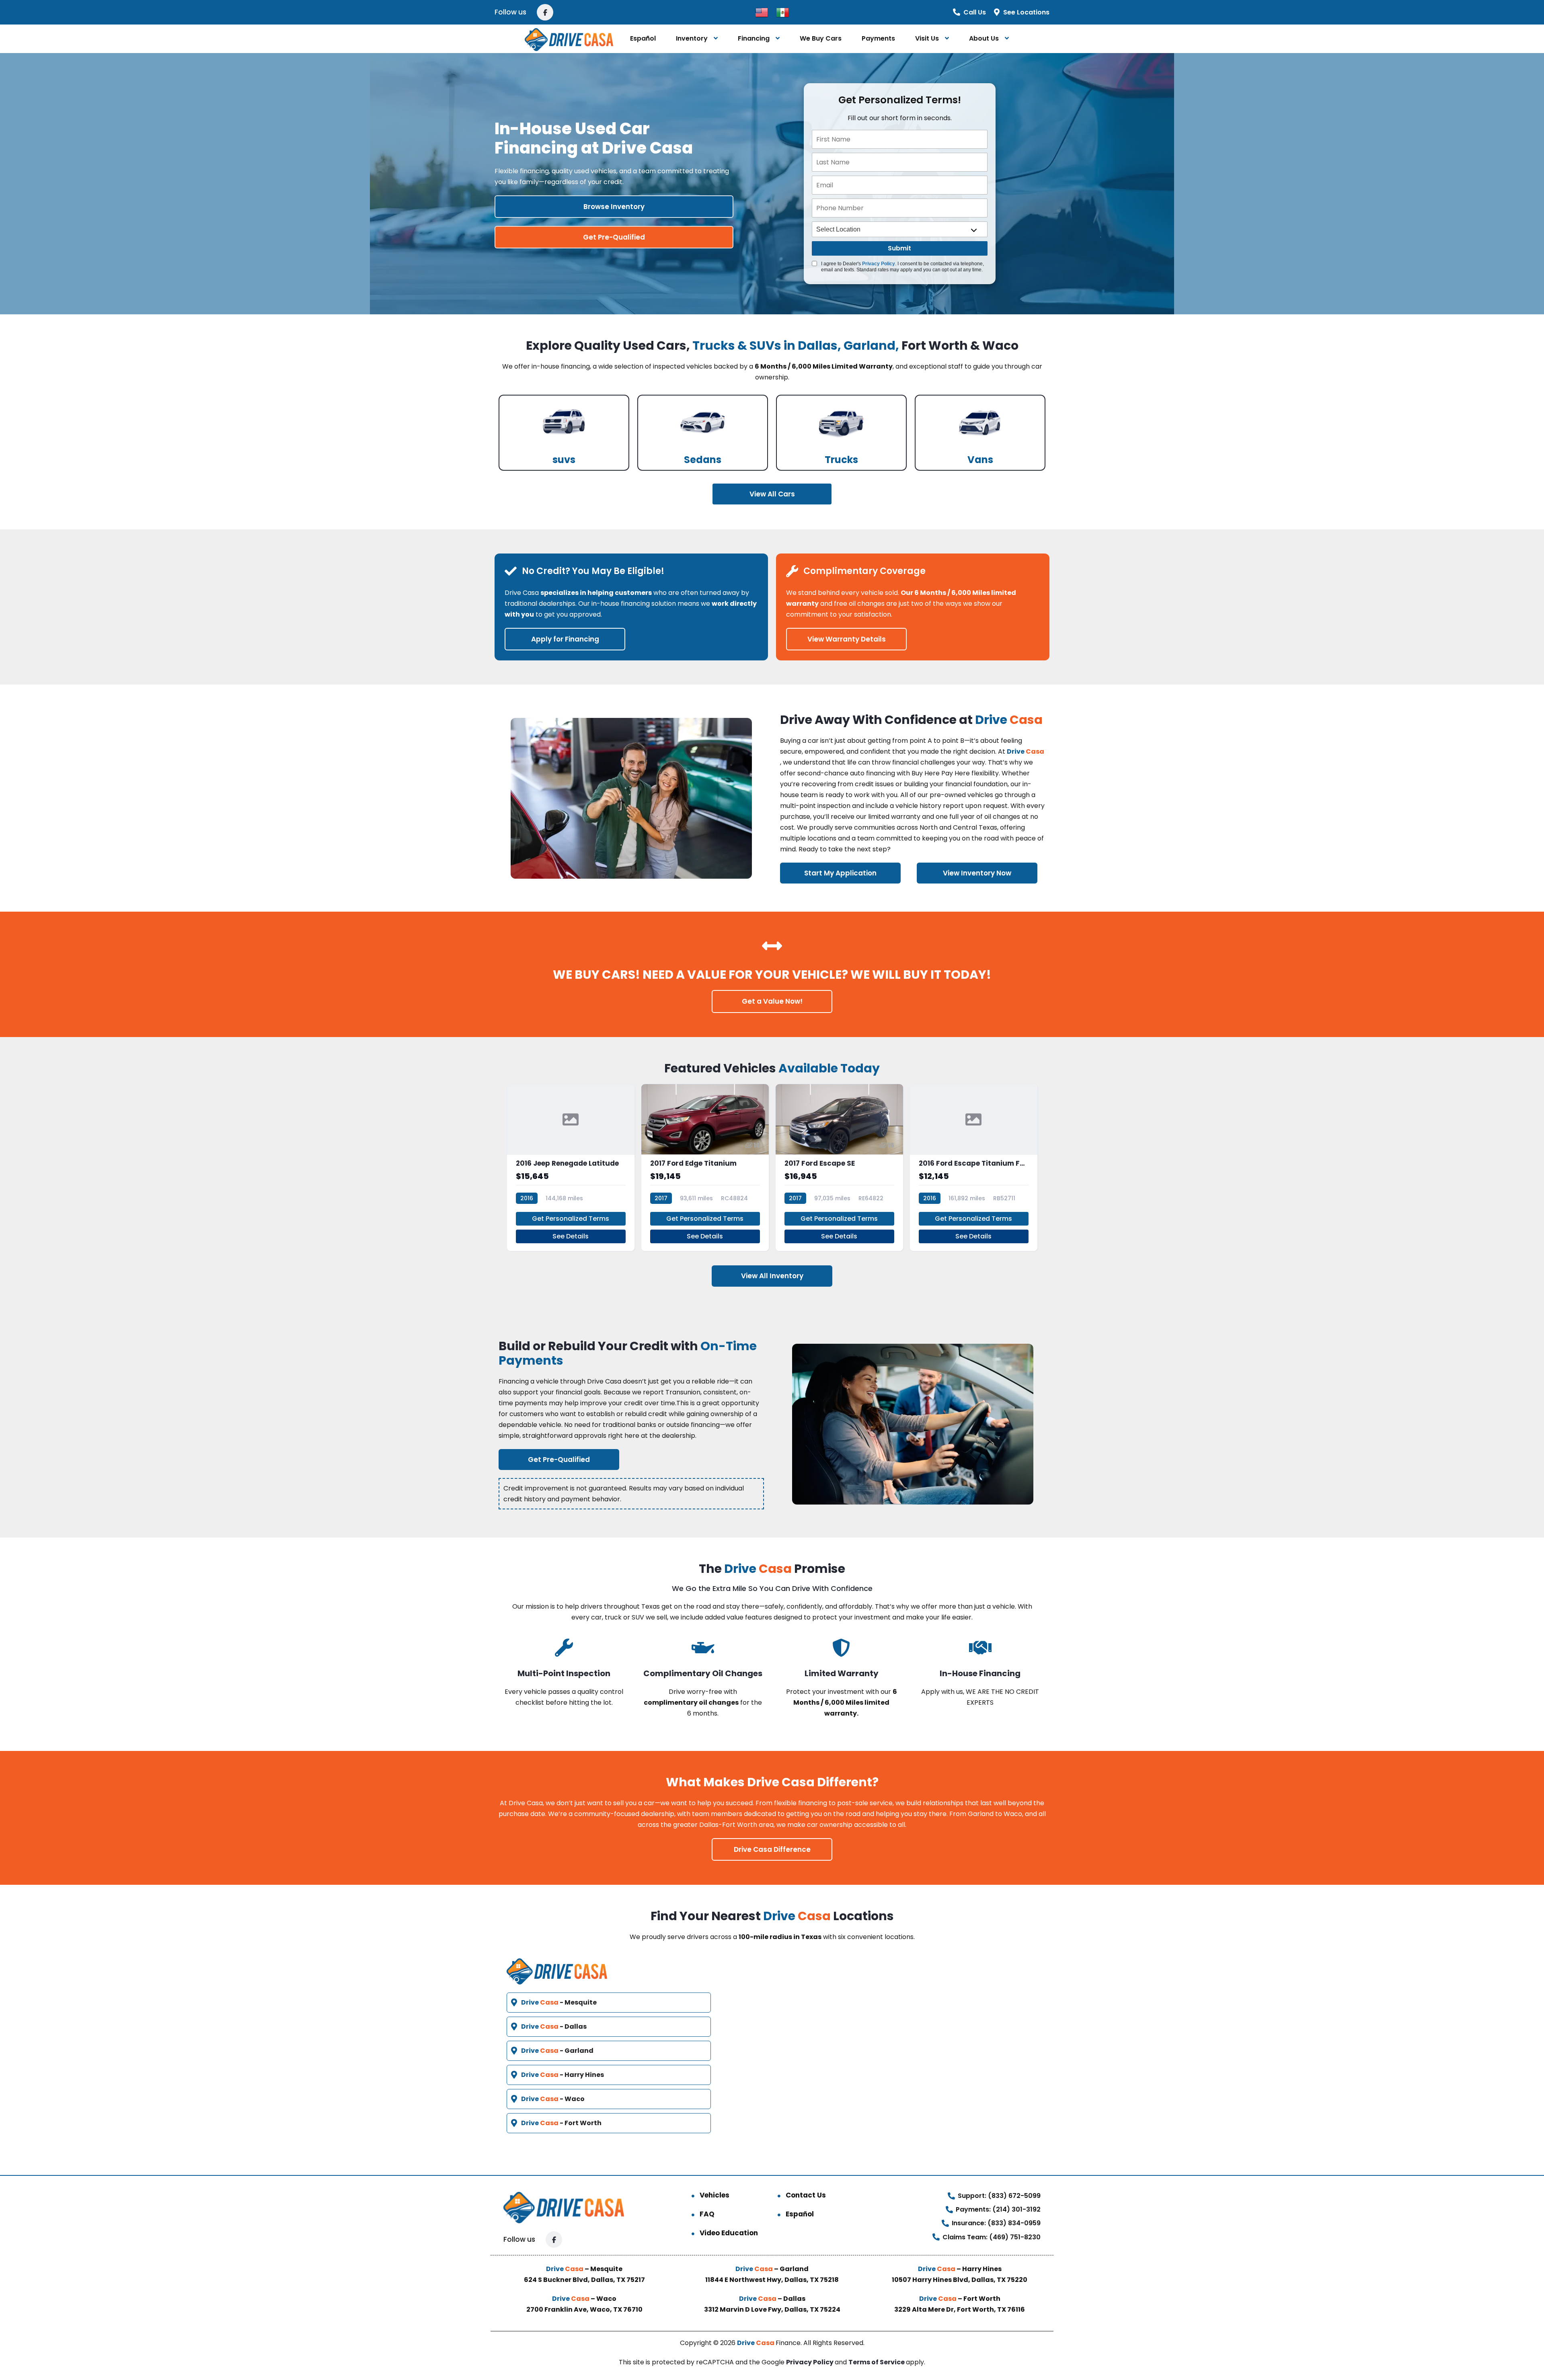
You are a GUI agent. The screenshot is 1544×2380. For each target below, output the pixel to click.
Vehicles (715, 2195)
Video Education (729, 2233)
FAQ (707, 2214)
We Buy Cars (821, 38)
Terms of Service (877, 2362)
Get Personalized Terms (571, 1219)
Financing (754, 38)
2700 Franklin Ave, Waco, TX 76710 (584, 2309)
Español (643, 38)
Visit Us (927, 38)
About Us (984, 38)
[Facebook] (545, 12)
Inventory (692, 38)
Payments (878, 38)
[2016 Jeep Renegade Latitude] (571, 1167)
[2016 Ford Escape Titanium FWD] (974, 1167)
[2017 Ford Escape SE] (839, 1167)
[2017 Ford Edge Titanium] (705, 1167)
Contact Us (806, 2195)
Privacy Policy (879, 264)
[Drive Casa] (569, 39)
